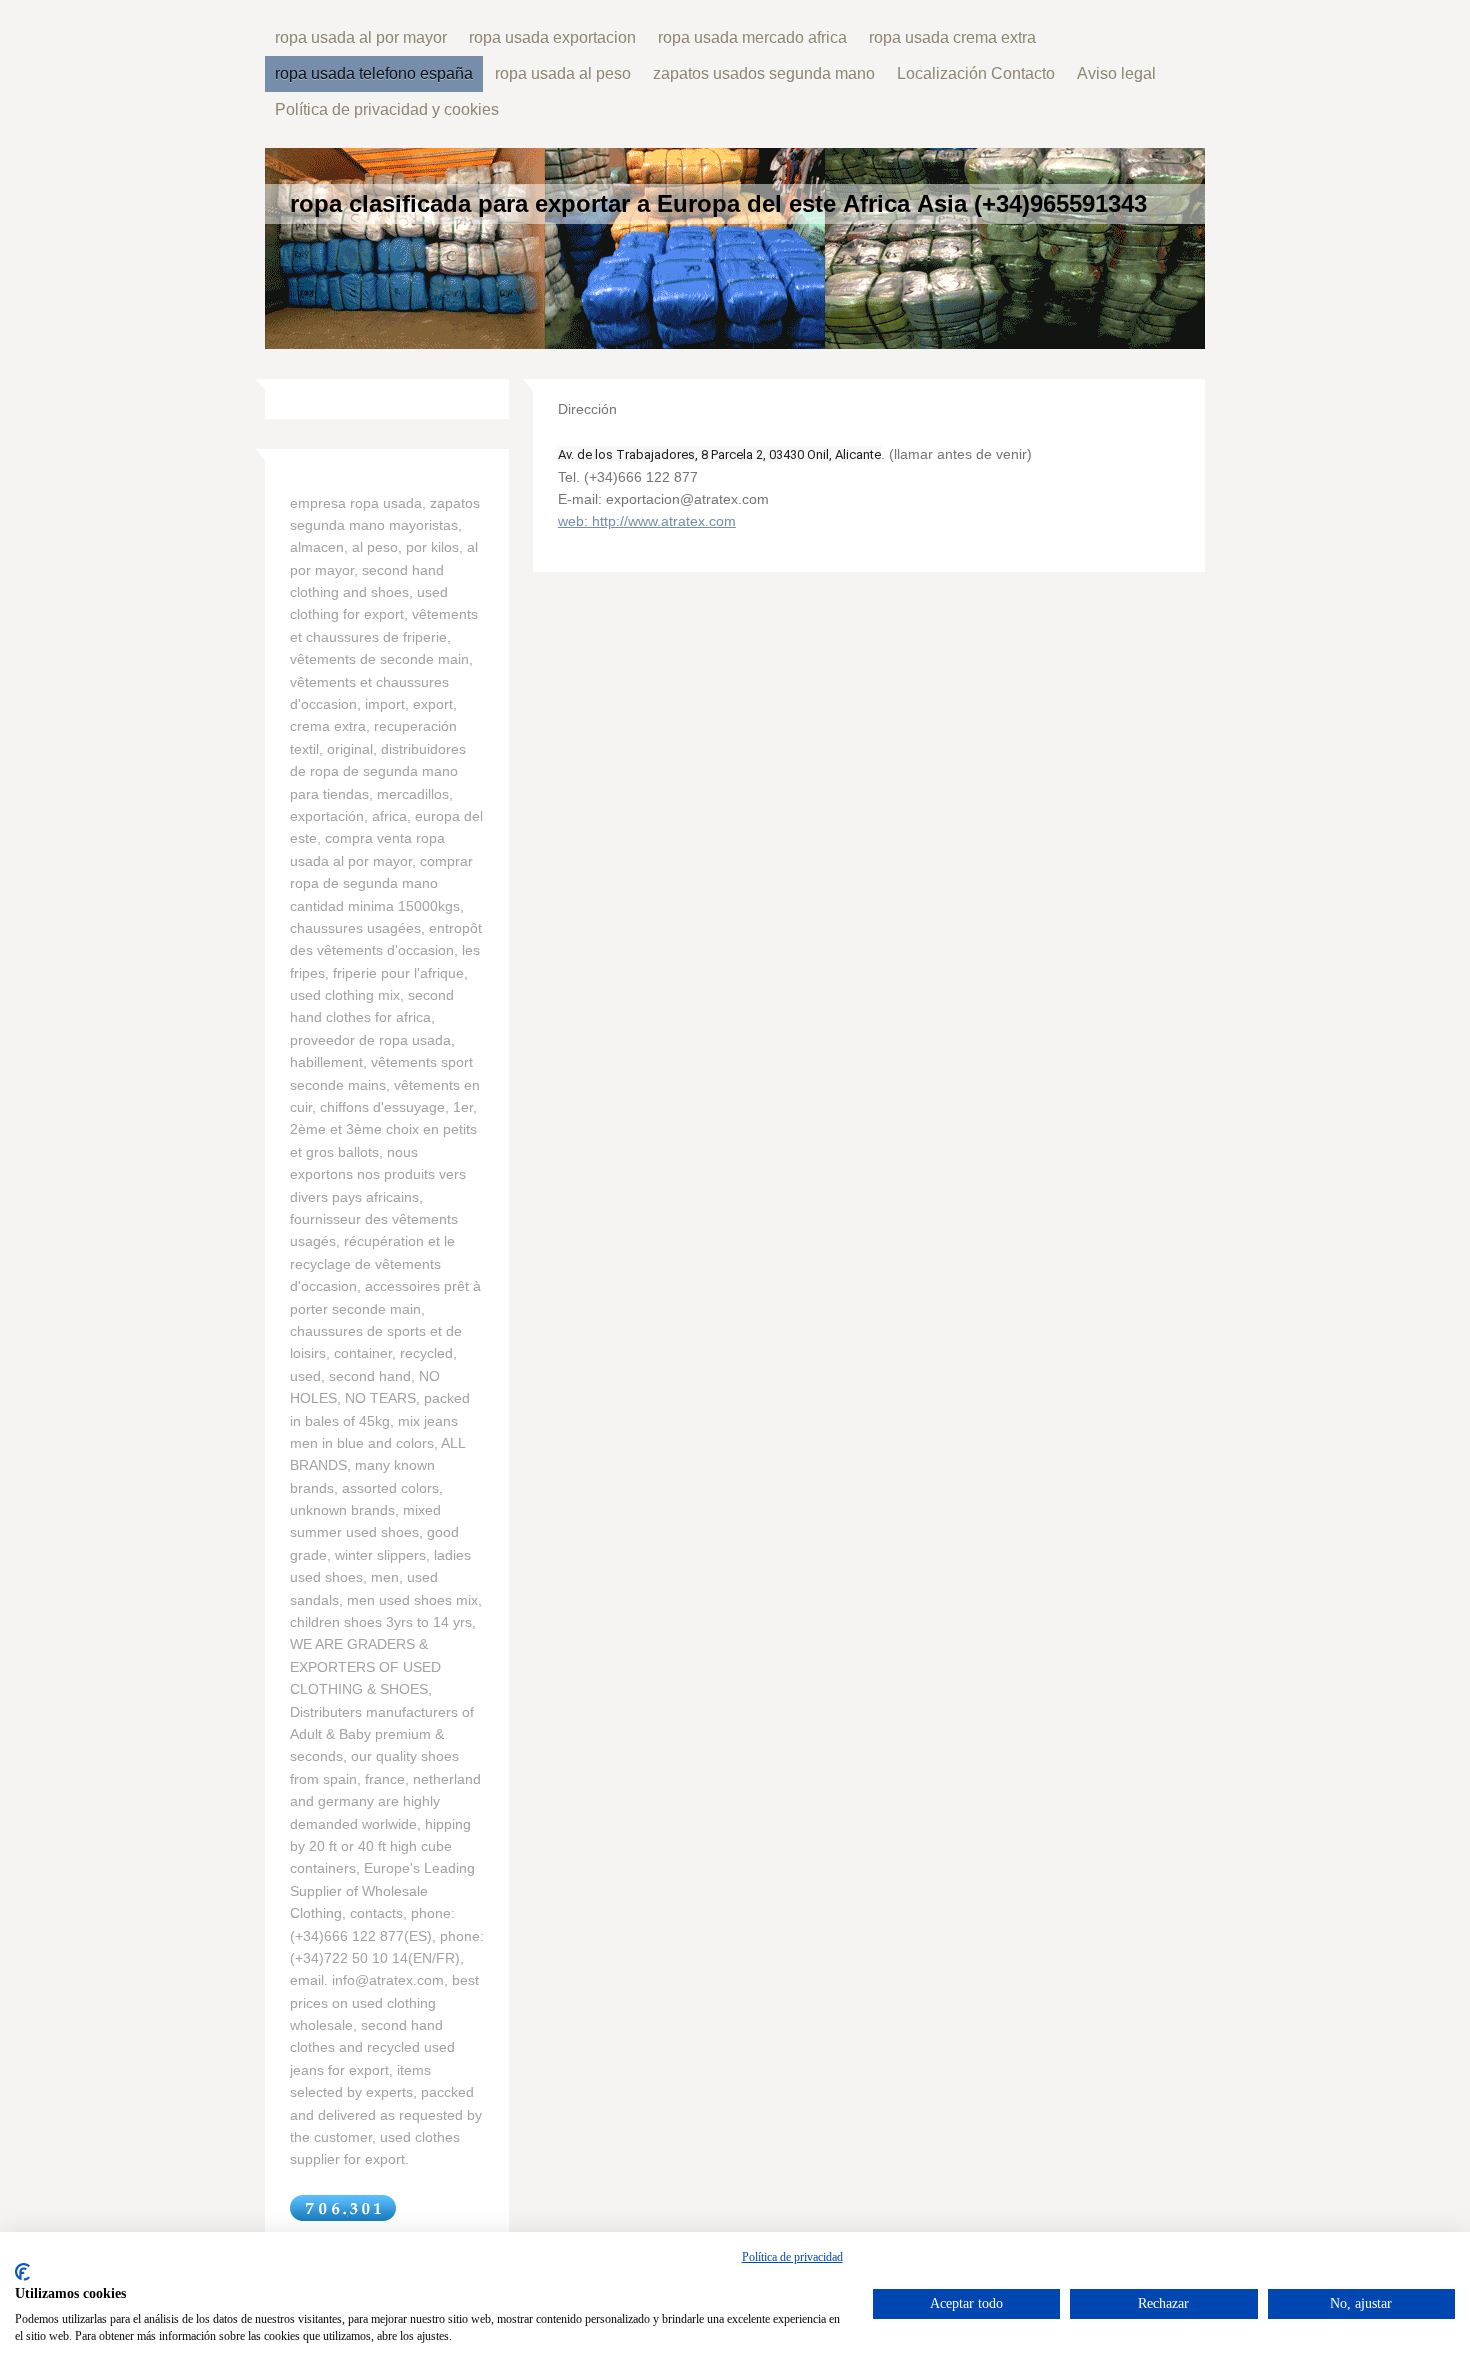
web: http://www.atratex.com (647, 521)
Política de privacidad (792, 2257)
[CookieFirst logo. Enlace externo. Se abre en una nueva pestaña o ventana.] (22, 2272)
